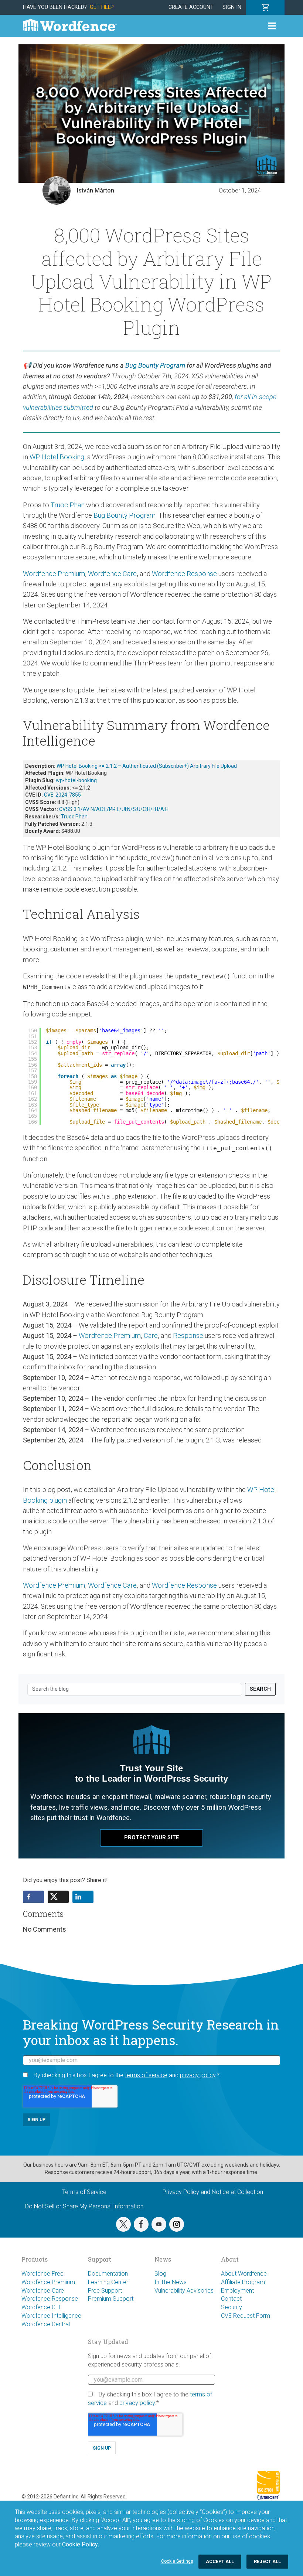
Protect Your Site (152, 1838)
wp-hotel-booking (76, 780)
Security (231, 2307)
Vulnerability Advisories (184, 2291)
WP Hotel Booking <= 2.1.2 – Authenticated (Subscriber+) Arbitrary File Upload (147, 766)
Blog (160, 2274)
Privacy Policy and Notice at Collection (213, 2192)
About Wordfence (244, 2274)
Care (151, 1335)
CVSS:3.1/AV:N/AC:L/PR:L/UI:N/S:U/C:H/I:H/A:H (114, 809)
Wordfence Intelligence (51, 2316)
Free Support (105, 2291)
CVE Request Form (246, 2316)
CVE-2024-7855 (62, 795)
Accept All (220, 2561)
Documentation (108, 2274)
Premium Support (111, 2299)
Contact (231, 2299)
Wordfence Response (184, 574)
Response (188, 1335)
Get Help (102, 7)
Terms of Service (84, 2192)
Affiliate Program (243, 2282)
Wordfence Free (42, 2274)
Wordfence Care (112, 574)
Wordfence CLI (41, 2307)
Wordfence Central (46, 2324)
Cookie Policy (80, 2544)
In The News (171, 2282)
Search (260, 1689)
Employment (237, 2291)
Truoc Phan (68, 505)
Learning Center (108, 2282)
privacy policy (198, 2075)
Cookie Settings (177, 2561)
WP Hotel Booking (57, 457)
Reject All (267, 2561)
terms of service (146, 2075)
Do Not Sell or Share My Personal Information (84, 2206)
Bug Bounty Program (155, 365)
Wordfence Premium (54, 574)
